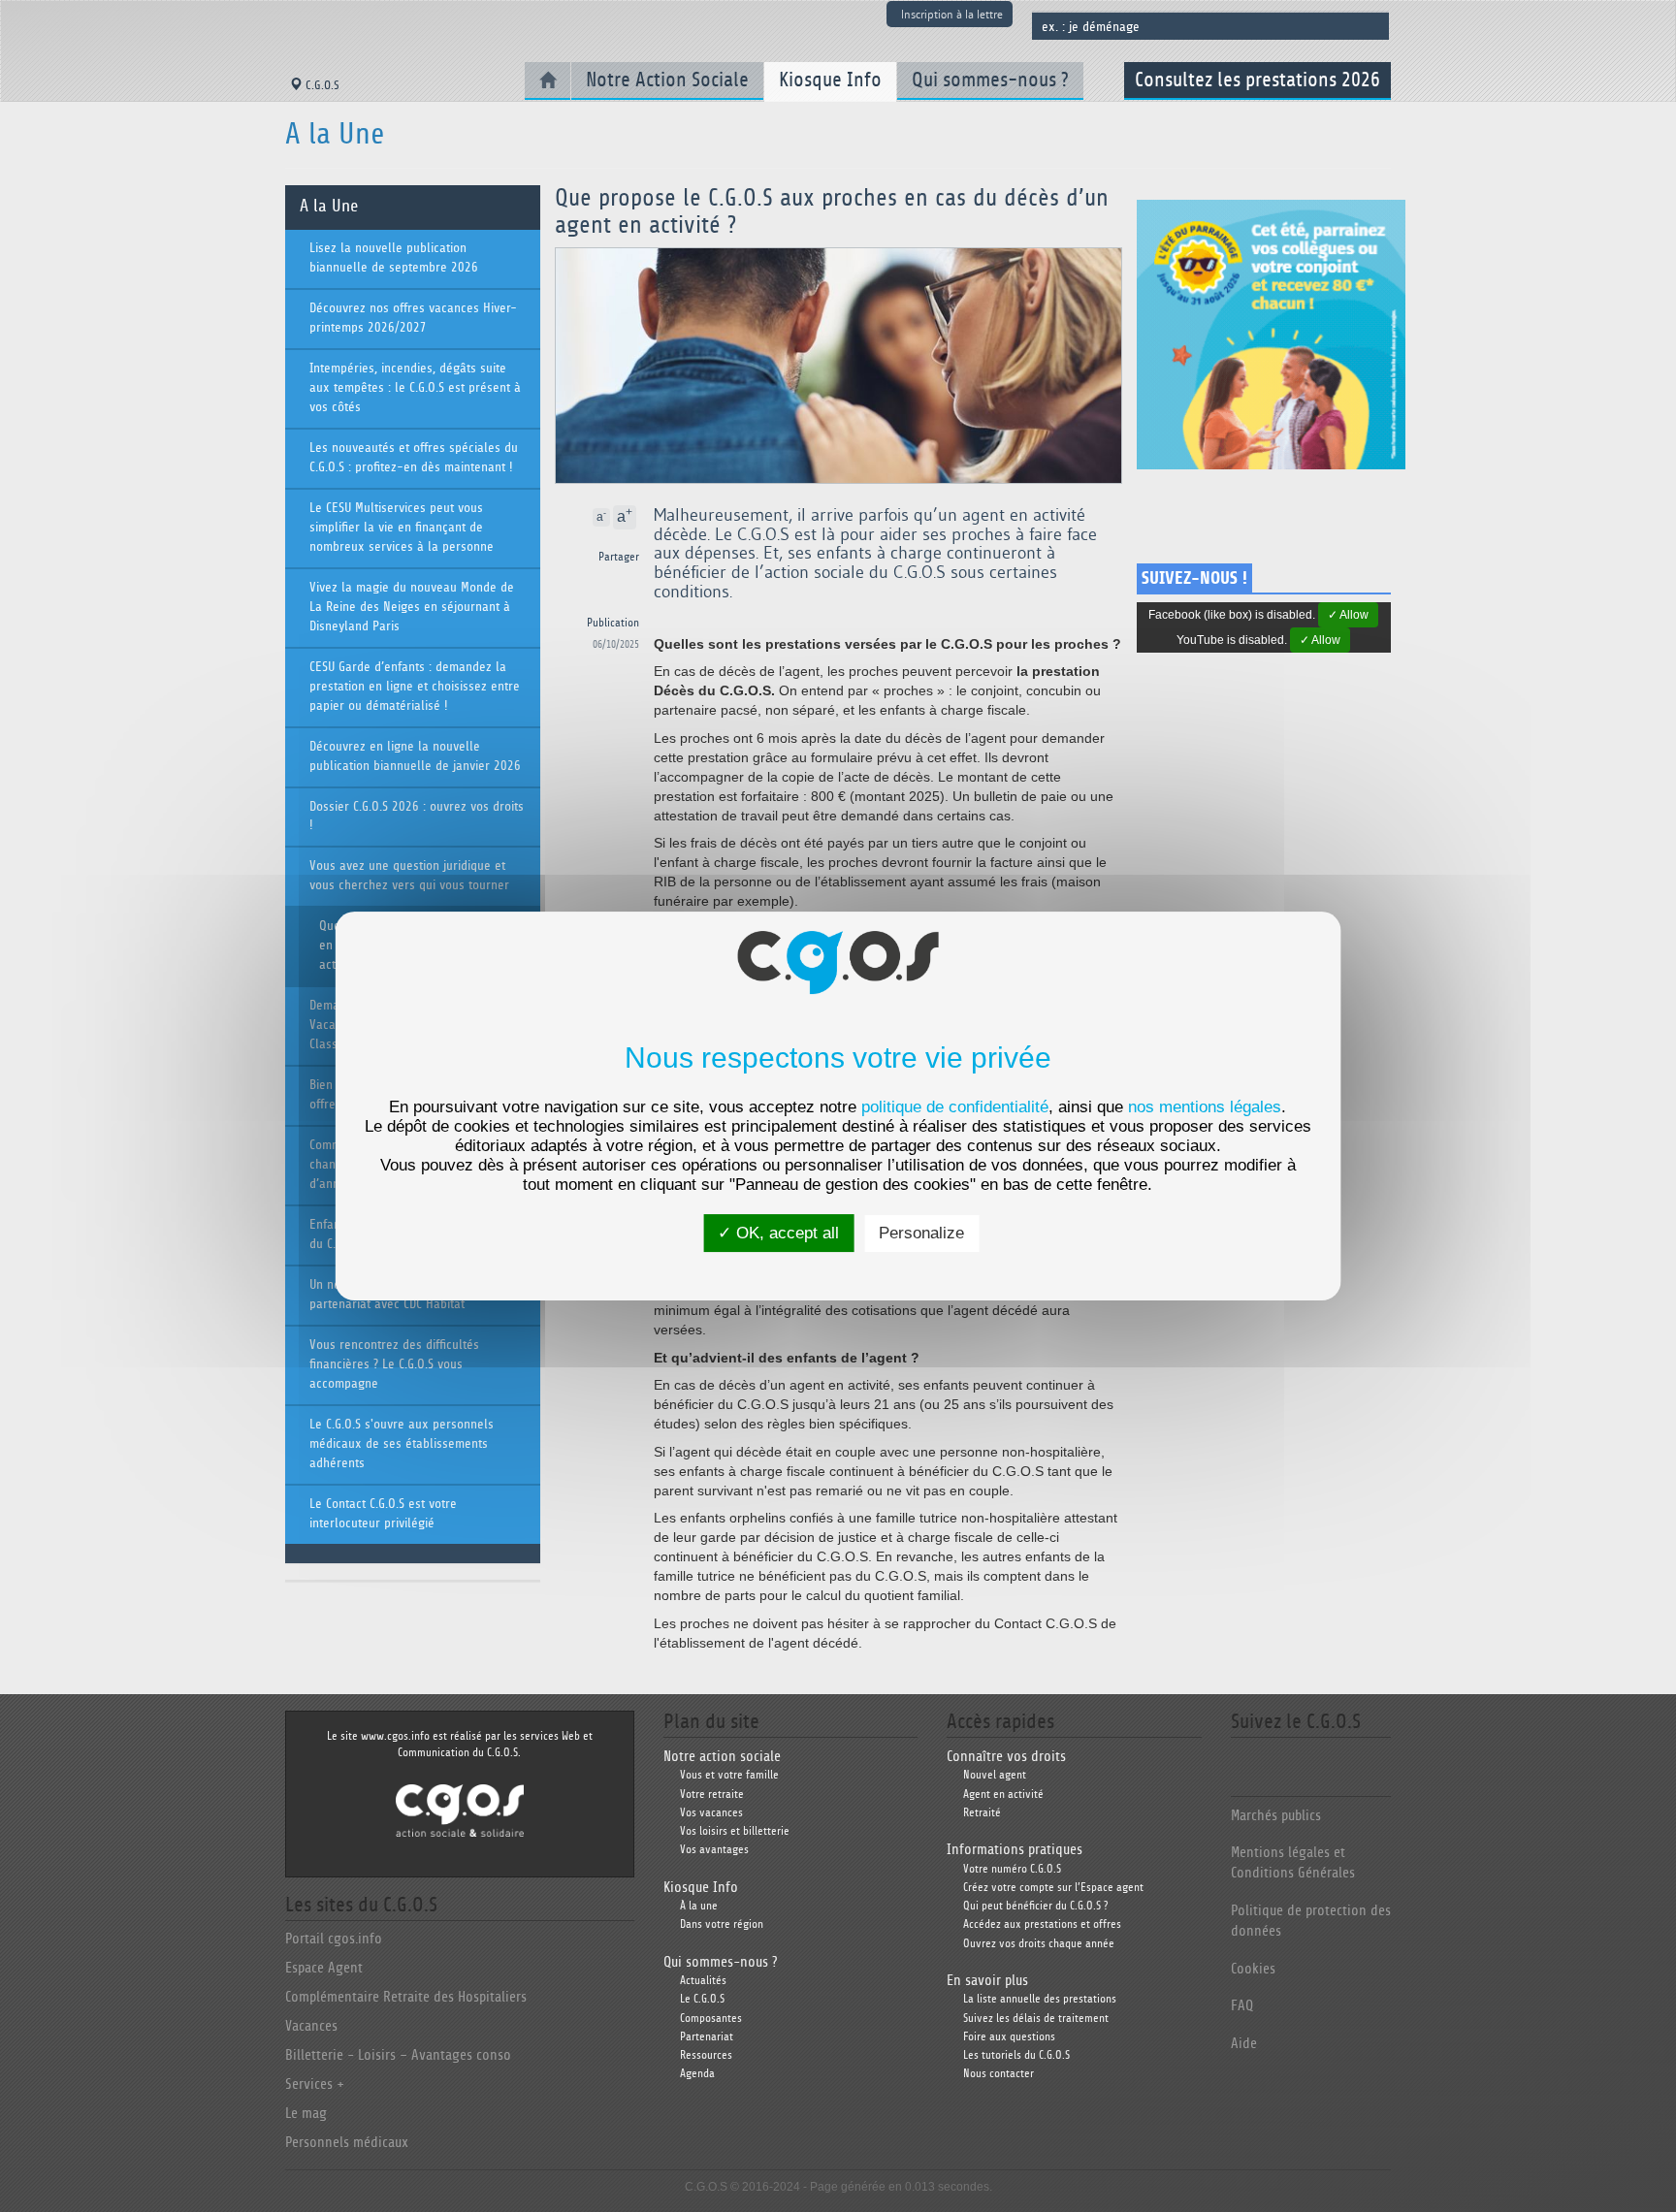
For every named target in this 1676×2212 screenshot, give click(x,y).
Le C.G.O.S (702, 1999)
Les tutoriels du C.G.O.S (1016, 2055)
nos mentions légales (1205, 1107)
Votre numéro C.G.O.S (1012, 1869)
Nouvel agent (995, 1775)
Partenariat (707, 2037)
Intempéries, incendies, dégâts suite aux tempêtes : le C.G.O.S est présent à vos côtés (415, 388)
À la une (699, 1906)
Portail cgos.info (334, 1939)
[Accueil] (548, 81)
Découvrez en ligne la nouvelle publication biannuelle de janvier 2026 (415, 756)
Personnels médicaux (347, 2143)
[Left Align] (638, 517)
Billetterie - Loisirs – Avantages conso (398, 2055)
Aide (1244, 2044)
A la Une (329, 207)
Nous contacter (999, 2074)
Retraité (982, 1813)
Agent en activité (1003, 1795)
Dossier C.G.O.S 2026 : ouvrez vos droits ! (417, 817)
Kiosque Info (830, 80)
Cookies (1253, 1969)
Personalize (921, 1233)
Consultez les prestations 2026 (1257, 80)
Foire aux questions (1009, 2037)
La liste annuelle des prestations (1040, 1999)
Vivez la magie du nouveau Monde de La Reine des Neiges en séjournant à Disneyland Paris (412, 607)
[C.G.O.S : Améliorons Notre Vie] (460, 1810)
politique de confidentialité (955, 1107)
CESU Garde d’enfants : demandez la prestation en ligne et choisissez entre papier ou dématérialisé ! (415, 687)
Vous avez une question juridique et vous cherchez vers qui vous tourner (409, 876)
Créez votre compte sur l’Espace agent (1053, 1888)
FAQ (1242, 2006)
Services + (315, 2084)
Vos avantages (714, 1850)
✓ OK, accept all (778, 1233)
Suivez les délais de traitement (1036, 2019)
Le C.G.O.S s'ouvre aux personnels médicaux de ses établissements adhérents (402, 1444)
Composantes (711, 2019)
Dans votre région (722, 1924)
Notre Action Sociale (667, 80)
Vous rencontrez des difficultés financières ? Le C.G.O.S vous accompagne (394, 1364)
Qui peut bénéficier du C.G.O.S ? (1035, 1906)
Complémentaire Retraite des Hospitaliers (406, 1997)
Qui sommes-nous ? (990, 80)
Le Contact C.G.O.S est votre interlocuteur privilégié (383, 1514)
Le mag (306, 2114)
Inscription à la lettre (952, 14)
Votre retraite (712, 1795)
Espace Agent (324, 1968)
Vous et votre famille (729, 1775)
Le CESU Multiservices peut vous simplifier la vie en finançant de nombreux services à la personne (402, 528)
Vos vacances (711, 1813)
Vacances (311, 2026)
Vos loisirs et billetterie (735, 1831)
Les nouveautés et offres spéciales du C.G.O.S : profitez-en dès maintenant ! (414, 458)
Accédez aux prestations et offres (1042, 1924)
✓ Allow (1348, 615)
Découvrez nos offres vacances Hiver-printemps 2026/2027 (413, 318)
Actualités (703, 1981)
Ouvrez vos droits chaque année (1039, 1944)
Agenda (697, 2074)
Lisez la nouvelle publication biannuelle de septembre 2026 (394, 258)
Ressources (706, 2055)
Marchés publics (1276, 1816)
